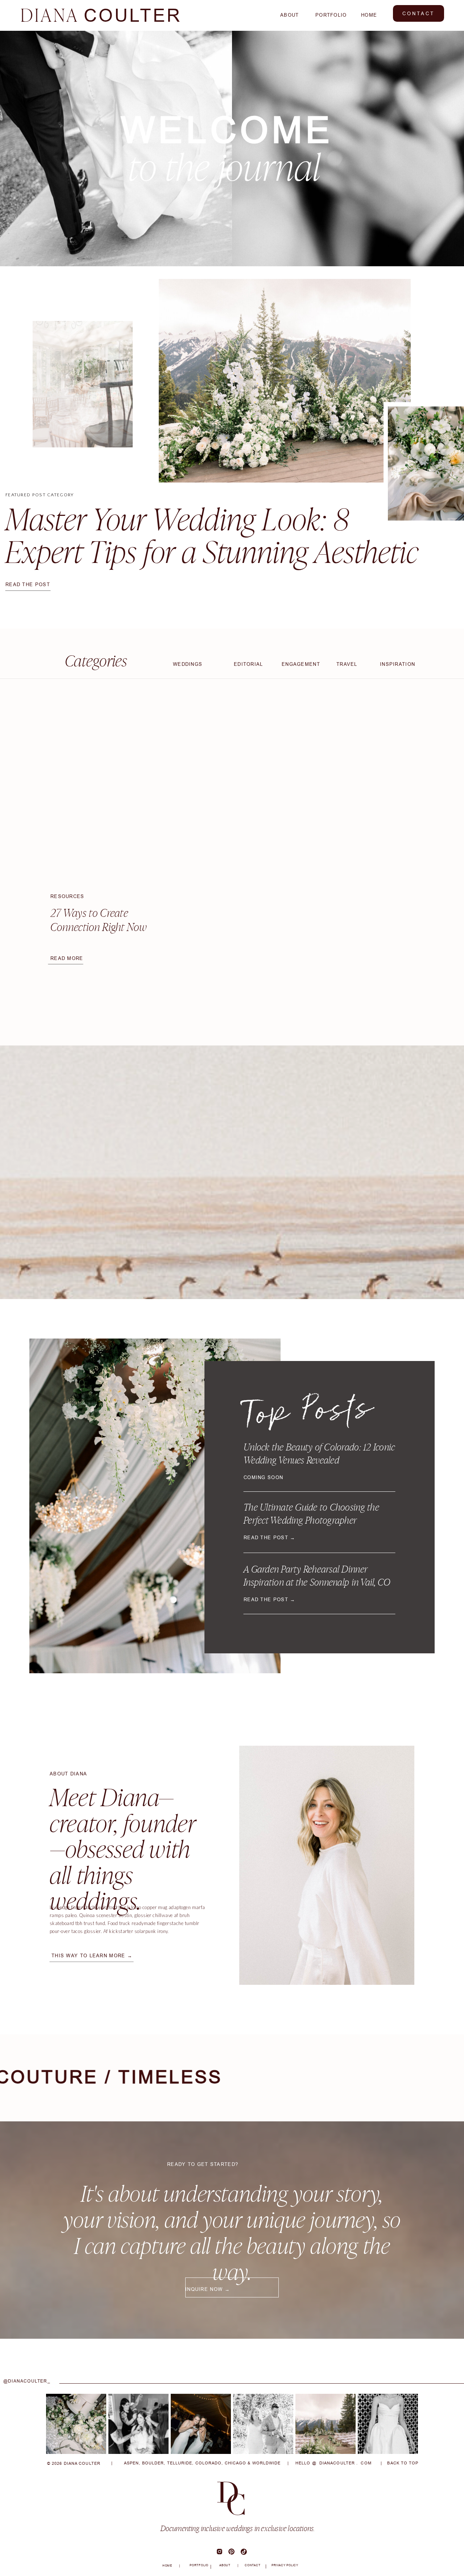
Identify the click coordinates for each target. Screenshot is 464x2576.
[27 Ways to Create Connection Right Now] (107, 803)
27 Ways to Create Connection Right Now (99, 920)
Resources (67, 896)
